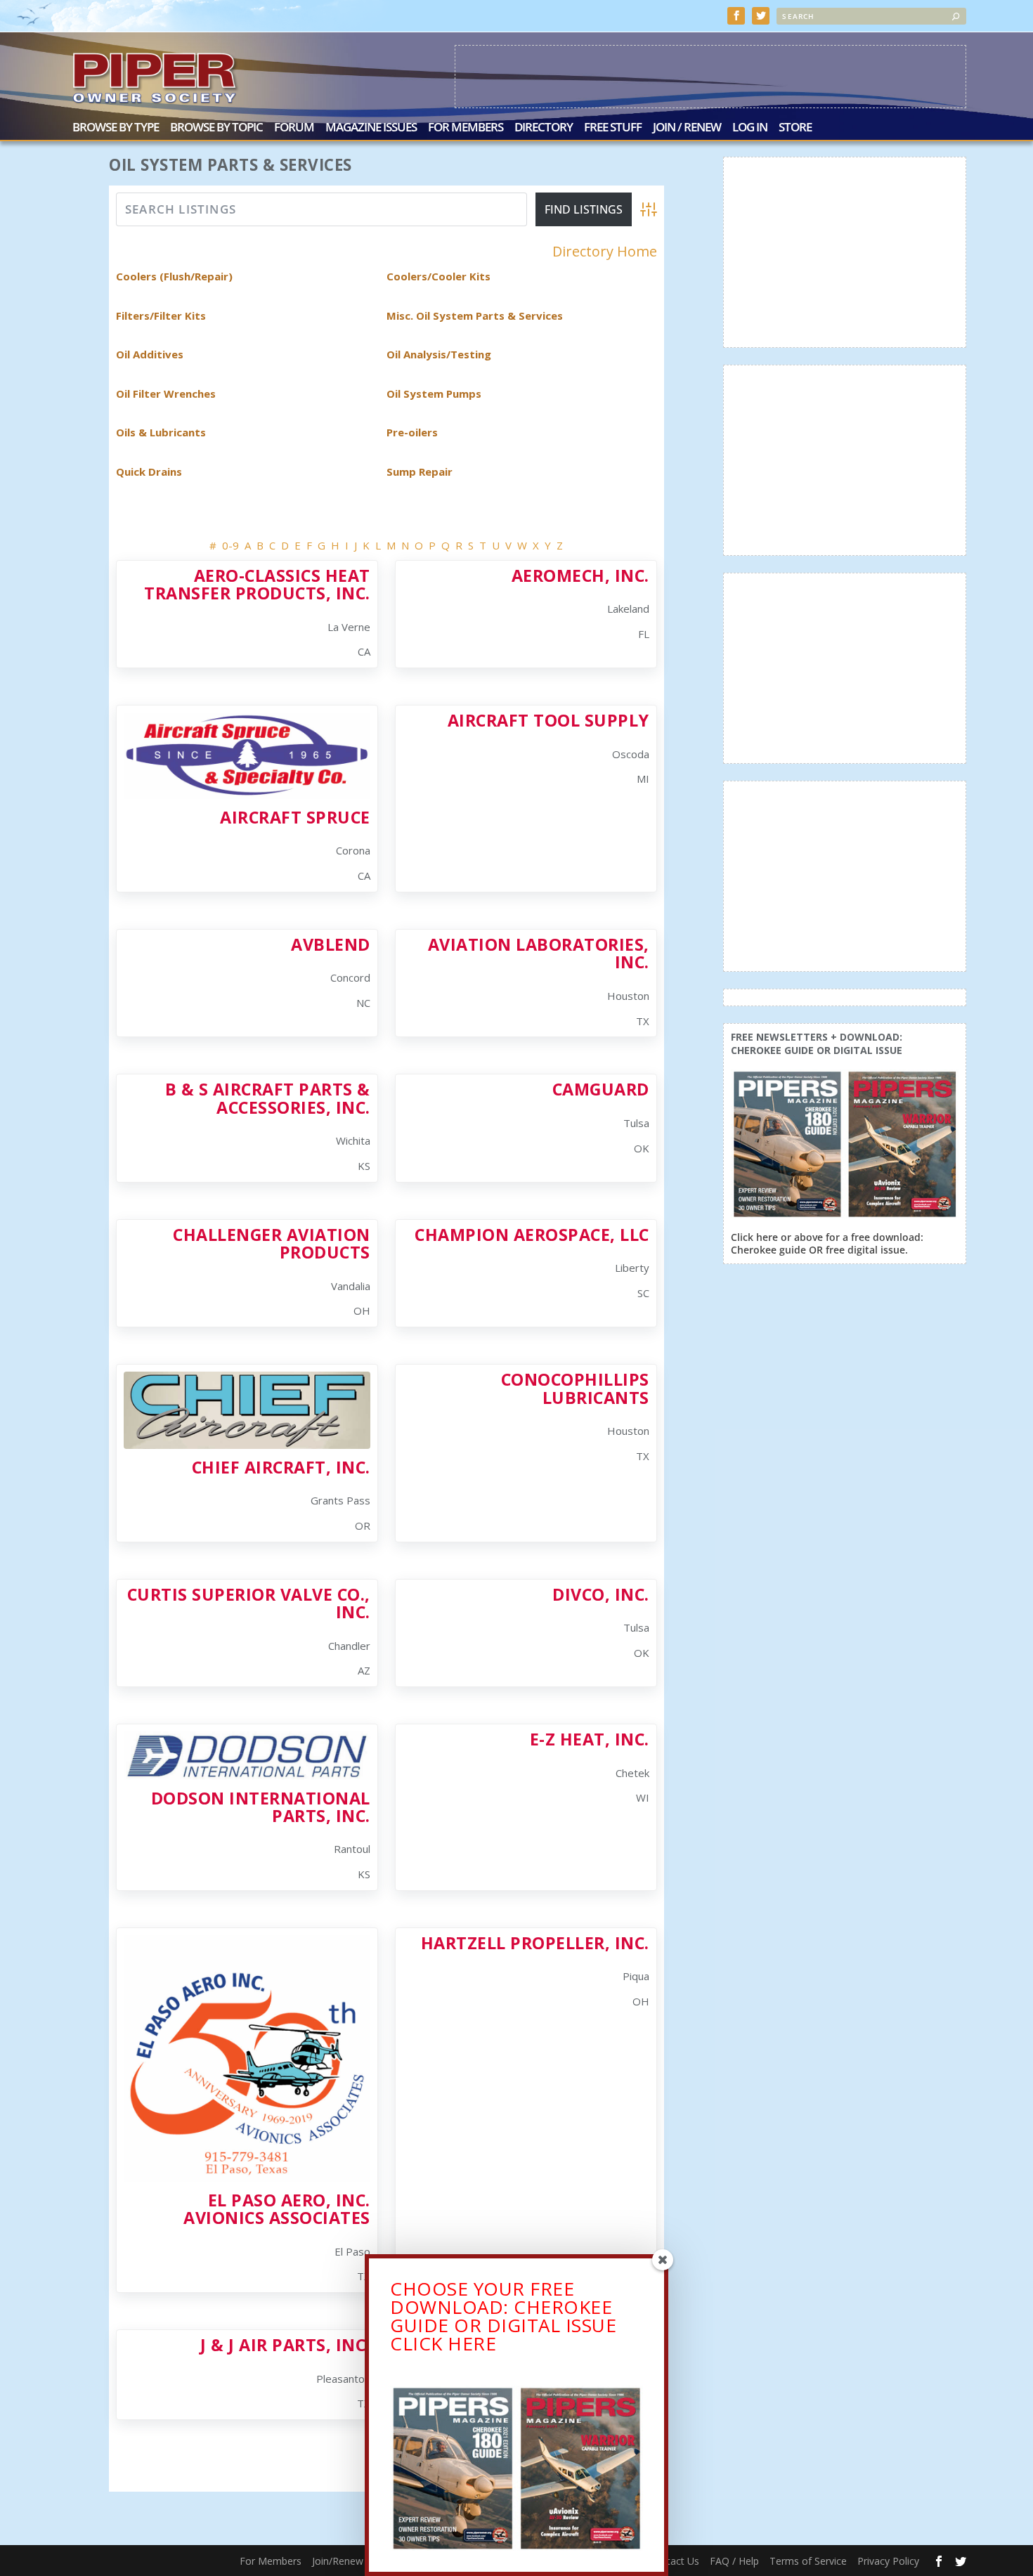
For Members (466, 128)
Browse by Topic (216, 128)
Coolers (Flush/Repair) (174, 276)
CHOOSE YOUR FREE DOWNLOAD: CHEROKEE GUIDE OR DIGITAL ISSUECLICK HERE (503, 2316)
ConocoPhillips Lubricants (575, 1388)
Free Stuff (613, 128)
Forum (294, 128)
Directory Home (605, 252)
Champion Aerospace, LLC (532, 1235)
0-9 (230, 545)
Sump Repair (420, 471)
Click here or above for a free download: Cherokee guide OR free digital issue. (827, 1243)
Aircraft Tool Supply (548, 720)
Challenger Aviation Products (272, 1243)
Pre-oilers (412, 432)
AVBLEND (331, 944)
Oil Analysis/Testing (439, 354)
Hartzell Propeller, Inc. (535, 1943)
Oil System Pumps (434, 393)
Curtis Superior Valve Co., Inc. (249, 1603)
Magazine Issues (371, 128)
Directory (544, 128)
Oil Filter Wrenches (166, 393)
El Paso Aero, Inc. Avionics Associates (277, 2209)
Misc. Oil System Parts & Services (475, 316)
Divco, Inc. (601, 1594)
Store (795, 128)
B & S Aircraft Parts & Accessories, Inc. (268, 1098)
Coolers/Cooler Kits (438, 276)
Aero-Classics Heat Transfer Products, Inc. (257, 584)
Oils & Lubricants (161, 432)
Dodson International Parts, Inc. (261, 1807)
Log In (750, 128)
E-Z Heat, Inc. (590, 1739)
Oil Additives (150, 354)
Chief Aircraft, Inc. (281, 1467)
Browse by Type (116, 128)
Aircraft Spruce (295, 817)
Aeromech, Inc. (580, 575)
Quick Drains (149, 471)
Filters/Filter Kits (161, 316)
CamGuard (601, 1089)
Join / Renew (687, 128)
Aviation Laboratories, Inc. (539, 953)
